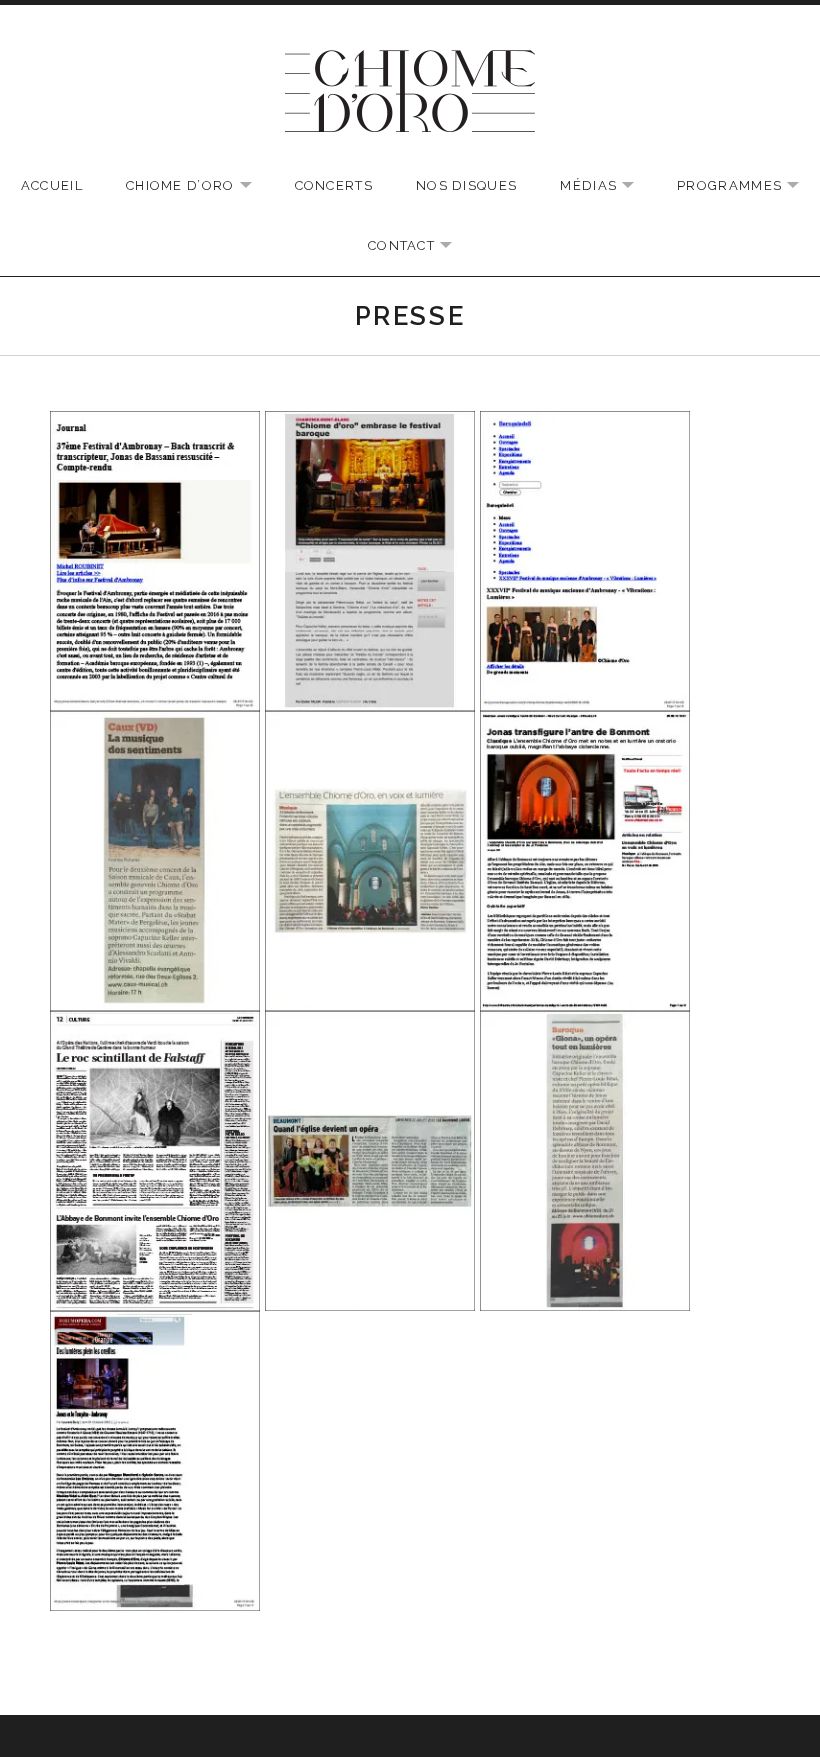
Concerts (334, 185)
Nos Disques (466, 185)
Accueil (52, 185)
